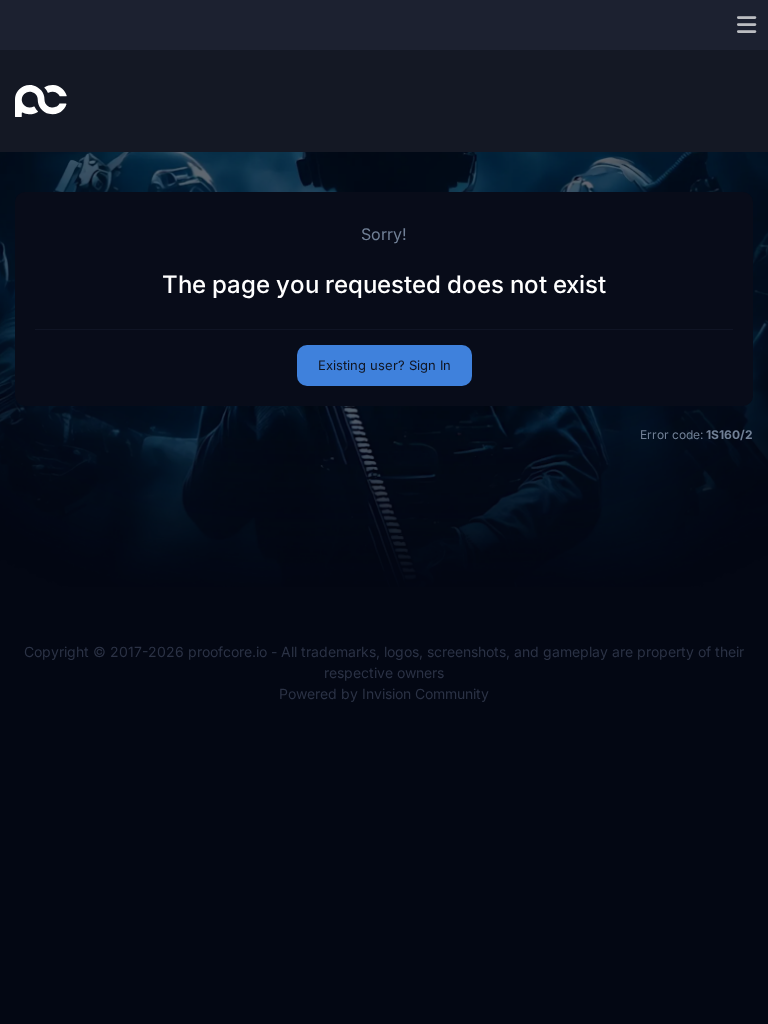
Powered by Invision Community (384, 693)
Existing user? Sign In (384, 365)
